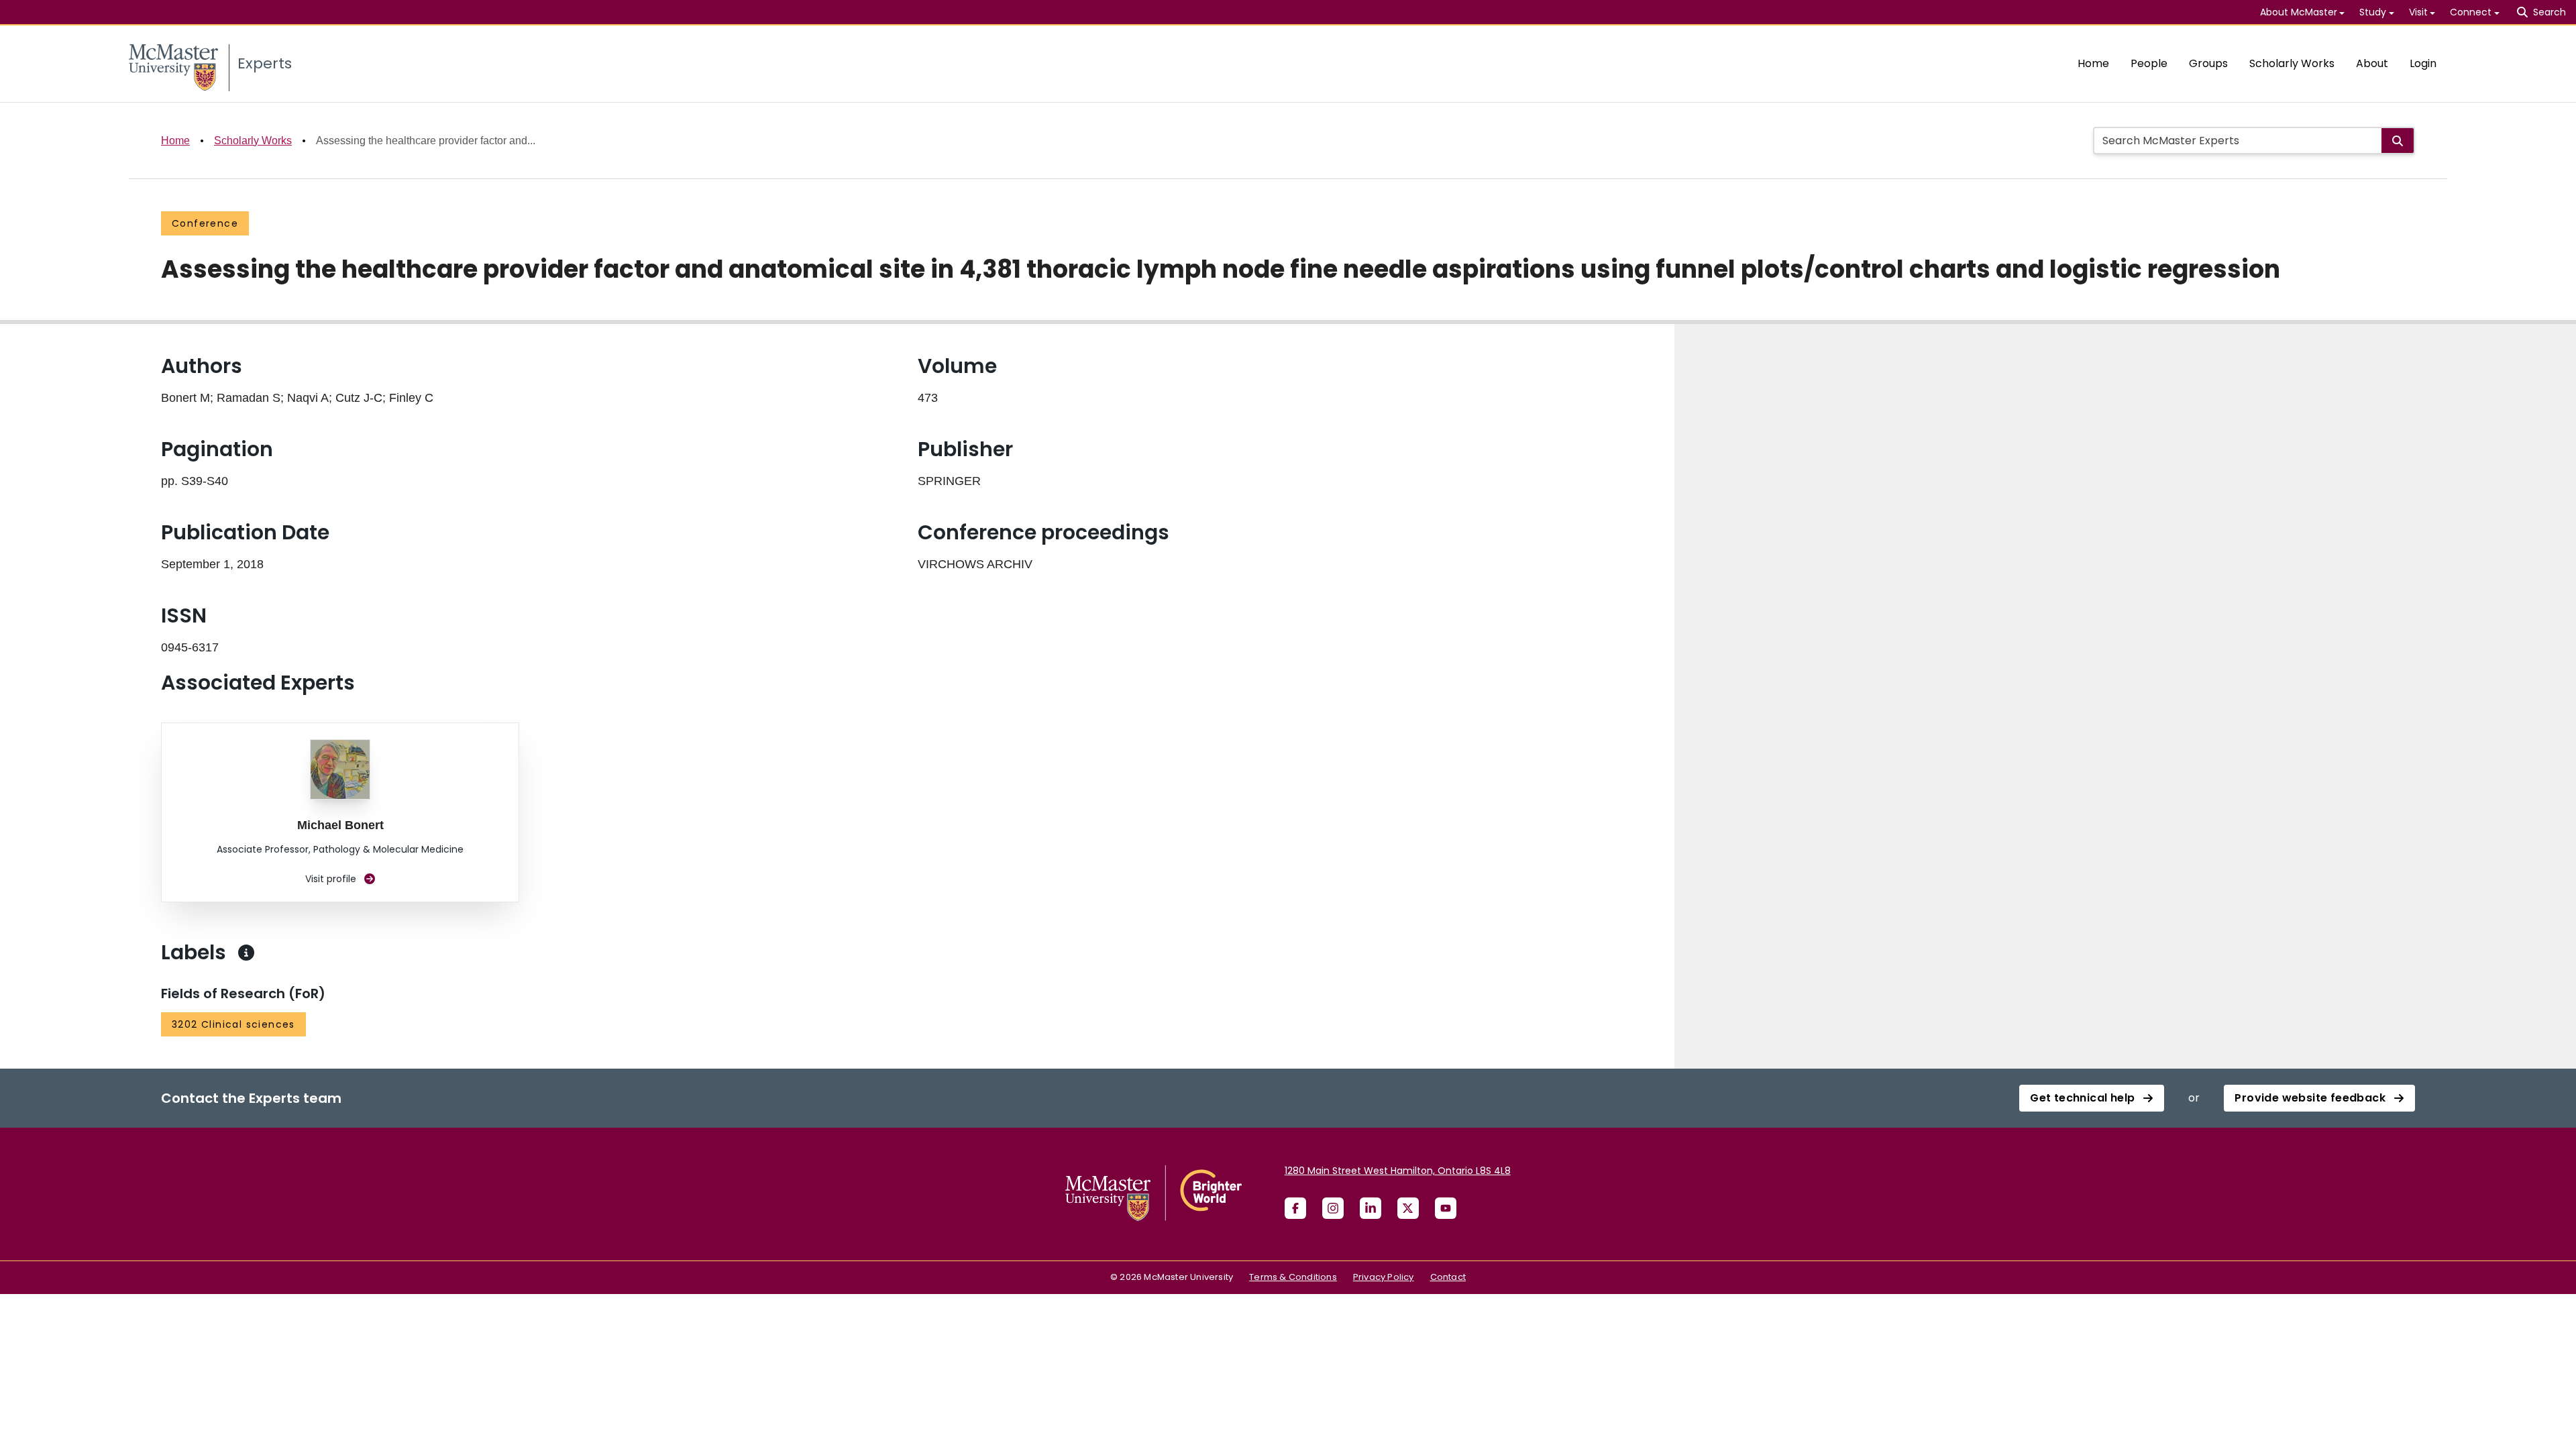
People (2149, 63)
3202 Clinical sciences (233, 1024)
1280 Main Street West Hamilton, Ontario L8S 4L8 (1398, 1171)
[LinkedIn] (1371, 1208)
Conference (205, 223)
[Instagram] (1333, 1208)
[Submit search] (2398, 141)
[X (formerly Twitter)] (1408, 1208)
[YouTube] (1446, 1208)
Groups (2208, 63)
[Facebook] (1295, 1208)
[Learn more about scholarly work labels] (246, 953)
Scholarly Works (2292, 63)
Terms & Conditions (1293, 1277)
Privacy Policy (1384, 1277)
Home (2093, 63)
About (2372, 63)
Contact (1448, 1277)
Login (2423, 63)
